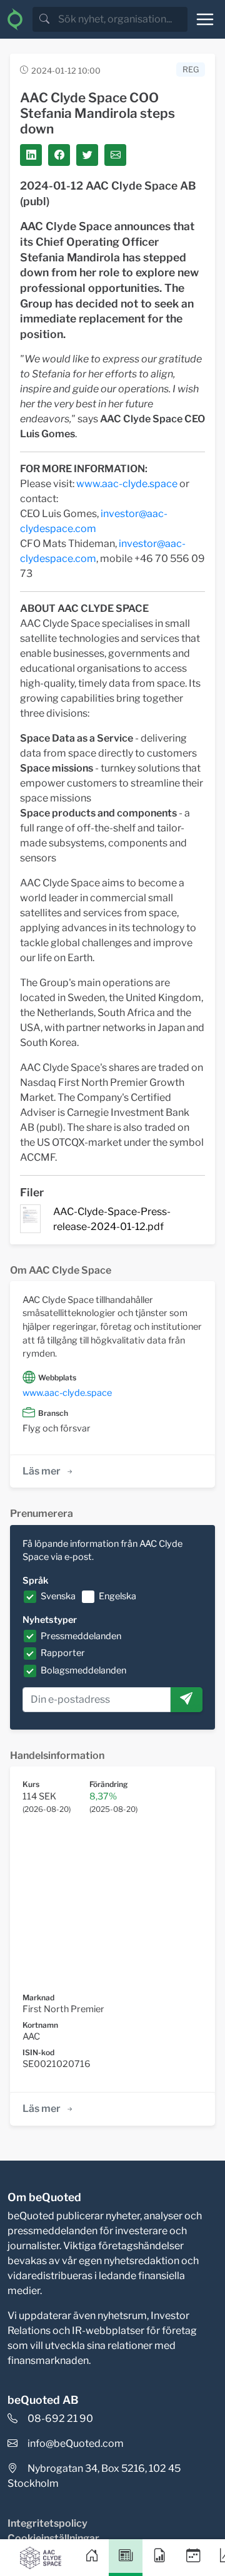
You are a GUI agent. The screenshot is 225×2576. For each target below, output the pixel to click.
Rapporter (63, 1653)
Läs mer (42, 1471)
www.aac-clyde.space (127, 484)
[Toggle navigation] (205, 19)
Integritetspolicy (47, 2523)
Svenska (58, 1596)
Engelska (117, 1596)
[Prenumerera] (186, 1700)
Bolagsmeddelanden (83, 1670)
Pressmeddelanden (81, 1636)
